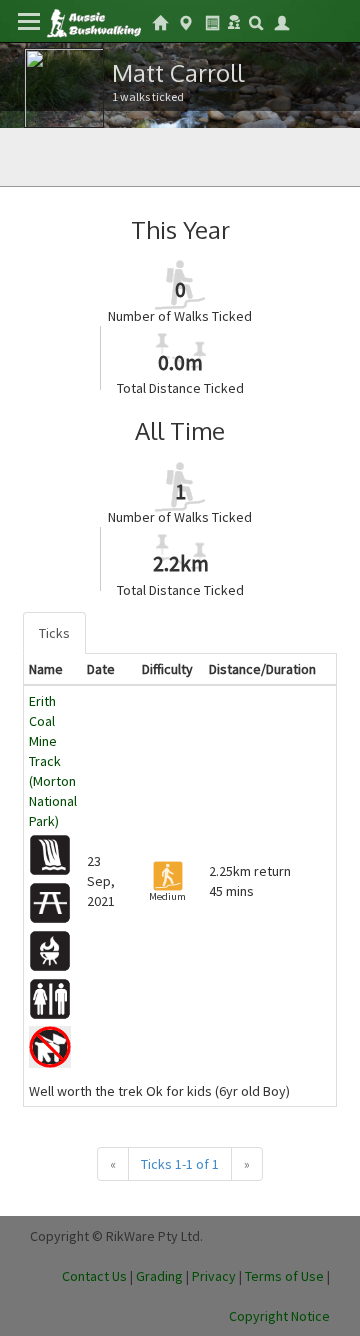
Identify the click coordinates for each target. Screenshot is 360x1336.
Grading (159, 1276)
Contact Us (94, 1276)
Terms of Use (284, 1276)
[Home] (93, 21)
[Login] (282, 21)
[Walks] (186, 21)
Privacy (214, 1276)
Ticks (54, 633)
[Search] (256, 21)
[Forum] (234, 20)
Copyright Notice (279, 1316)
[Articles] (212, 21)
